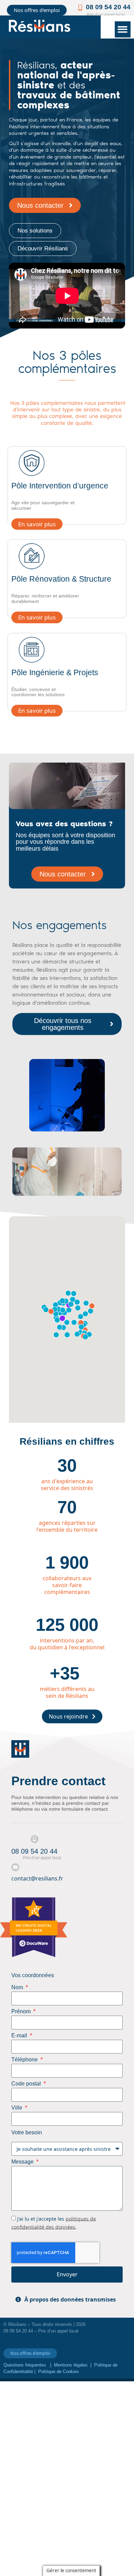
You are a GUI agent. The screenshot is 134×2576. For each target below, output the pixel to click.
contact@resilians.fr (37, 1878)
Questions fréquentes (25, 2365)
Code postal (27, 2084)
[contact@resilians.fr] (15, 1867)
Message (23, 2162)
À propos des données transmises (70, 2299)
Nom (18, 1987)
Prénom (22, 2012)
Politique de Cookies (59, 2372)
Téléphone (25, 2060)
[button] (123, 29)
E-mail (20, 2036)
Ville (18, 2108)
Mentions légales (71, 2365)
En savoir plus (37, 524)
